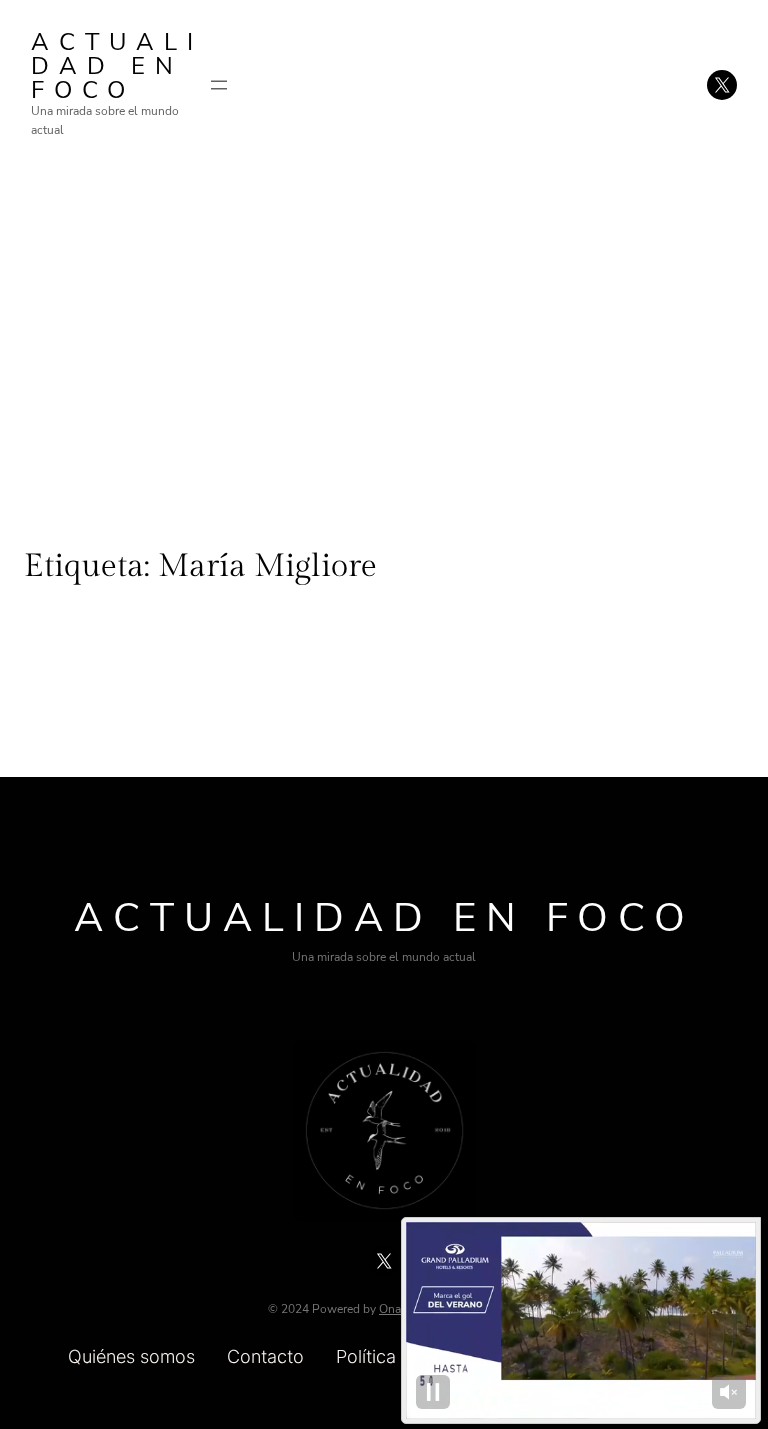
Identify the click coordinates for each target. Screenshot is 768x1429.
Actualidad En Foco (117, 66)
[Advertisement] (384, 334)
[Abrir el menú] (219, 85)
